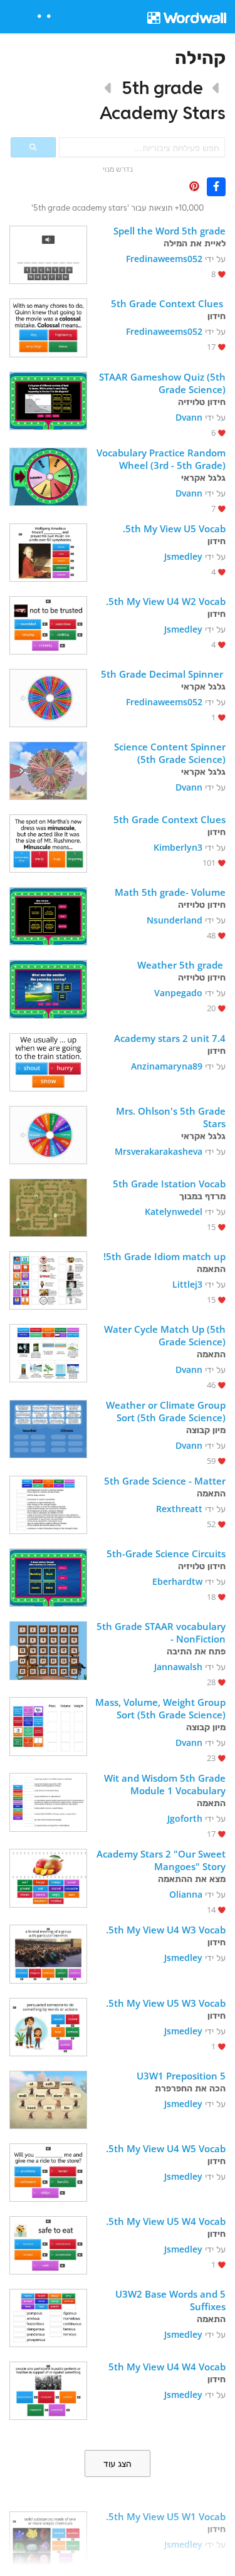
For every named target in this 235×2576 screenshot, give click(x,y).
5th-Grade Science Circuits (166, 1553)
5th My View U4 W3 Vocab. (164, 1930)
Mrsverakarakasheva (159, 1151)
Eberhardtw (177, 1581)
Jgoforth (185, 1818)
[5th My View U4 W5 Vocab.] (48, 2171)
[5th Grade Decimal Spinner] (48, 697)
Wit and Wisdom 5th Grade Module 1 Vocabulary (164, 1784)
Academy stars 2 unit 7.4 (169, 1038)
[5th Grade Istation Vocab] (48, 1207)
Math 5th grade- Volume (170, 892)
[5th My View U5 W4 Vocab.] (48, 2244)
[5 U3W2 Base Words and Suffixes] (48, 2317)
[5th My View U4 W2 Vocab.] (48, 624)
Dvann (189, 417)
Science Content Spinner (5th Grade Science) (169, 753)
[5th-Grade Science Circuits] (48, 1576)
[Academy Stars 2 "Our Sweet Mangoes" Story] (48, 1877)
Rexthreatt (179, 1509)
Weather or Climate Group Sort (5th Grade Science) (164, 1411)
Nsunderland (175, 920)
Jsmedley (183, 556)
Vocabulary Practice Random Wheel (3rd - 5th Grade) (160, 459)
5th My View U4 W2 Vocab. (164, 601)
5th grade (162, 87)
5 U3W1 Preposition (180, 2076)
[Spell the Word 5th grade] (48, 254)
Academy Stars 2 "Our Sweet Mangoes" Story (160, 1860)
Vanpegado (178, 993)
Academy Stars (163, 113)
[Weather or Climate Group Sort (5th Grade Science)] (48, 1428)
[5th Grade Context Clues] (48, 326)
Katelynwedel (174, 1212)
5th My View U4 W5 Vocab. (164, 2148)
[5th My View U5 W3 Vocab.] (48, 2026)
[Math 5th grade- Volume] (48, 915)
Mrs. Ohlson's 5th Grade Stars (170, 1117)
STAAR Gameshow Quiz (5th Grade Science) (161, 383)
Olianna (186, 1894)
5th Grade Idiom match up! (164, 1256)
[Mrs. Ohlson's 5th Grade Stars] (48, 1134)
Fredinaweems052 (164, 259)
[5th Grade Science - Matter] (48, 1504)
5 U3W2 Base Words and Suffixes (169, 2300)
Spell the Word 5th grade (170, 231)
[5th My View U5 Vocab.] (48, 551)
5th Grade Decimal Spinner (163, 674)
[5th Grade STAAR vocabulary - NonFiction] (48, 1649)
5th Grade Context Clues (168, 303)
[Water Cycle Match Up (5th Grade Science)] (48, 1352)
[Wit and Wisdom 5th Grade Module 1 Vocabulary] (48, 1801)
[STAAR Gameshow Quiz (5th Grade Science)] (48, 400)
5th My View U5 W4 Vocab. (164, 2221)
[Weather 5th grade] (48, 988)
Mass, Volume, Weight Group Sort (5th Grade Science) (160, 1708)
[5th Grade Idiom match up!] (48, 1279)
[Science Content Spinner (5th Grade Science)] (48, 770)
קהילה (200, 57)
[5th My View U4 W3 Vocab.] (48, 1953)
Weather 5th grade (181, 965)
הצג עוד (118, 2464)
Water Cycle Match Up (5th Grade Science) (164, 1335)
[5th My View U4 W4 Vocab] (48, 2389)
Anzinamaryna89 (167, 1066)
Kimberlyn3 (178, 847)
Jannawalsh (178, 1667)
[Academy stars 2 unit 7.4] (48, 1061)
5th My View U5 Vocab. (173, 528)
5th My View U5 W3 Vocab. (164, 2003)
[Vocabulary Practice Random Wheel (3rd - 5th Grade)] (48, 476)
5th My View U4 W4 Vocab (167, 2367)
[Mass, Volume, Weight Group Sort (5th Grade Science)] (48, 1725)
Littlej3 (187, 1284)
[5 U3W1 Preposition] (48, 2099)
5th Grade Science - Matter (165, 1481)
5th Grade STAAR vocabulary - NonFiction (160, 1632)
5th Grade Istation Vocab (169, 1184)
